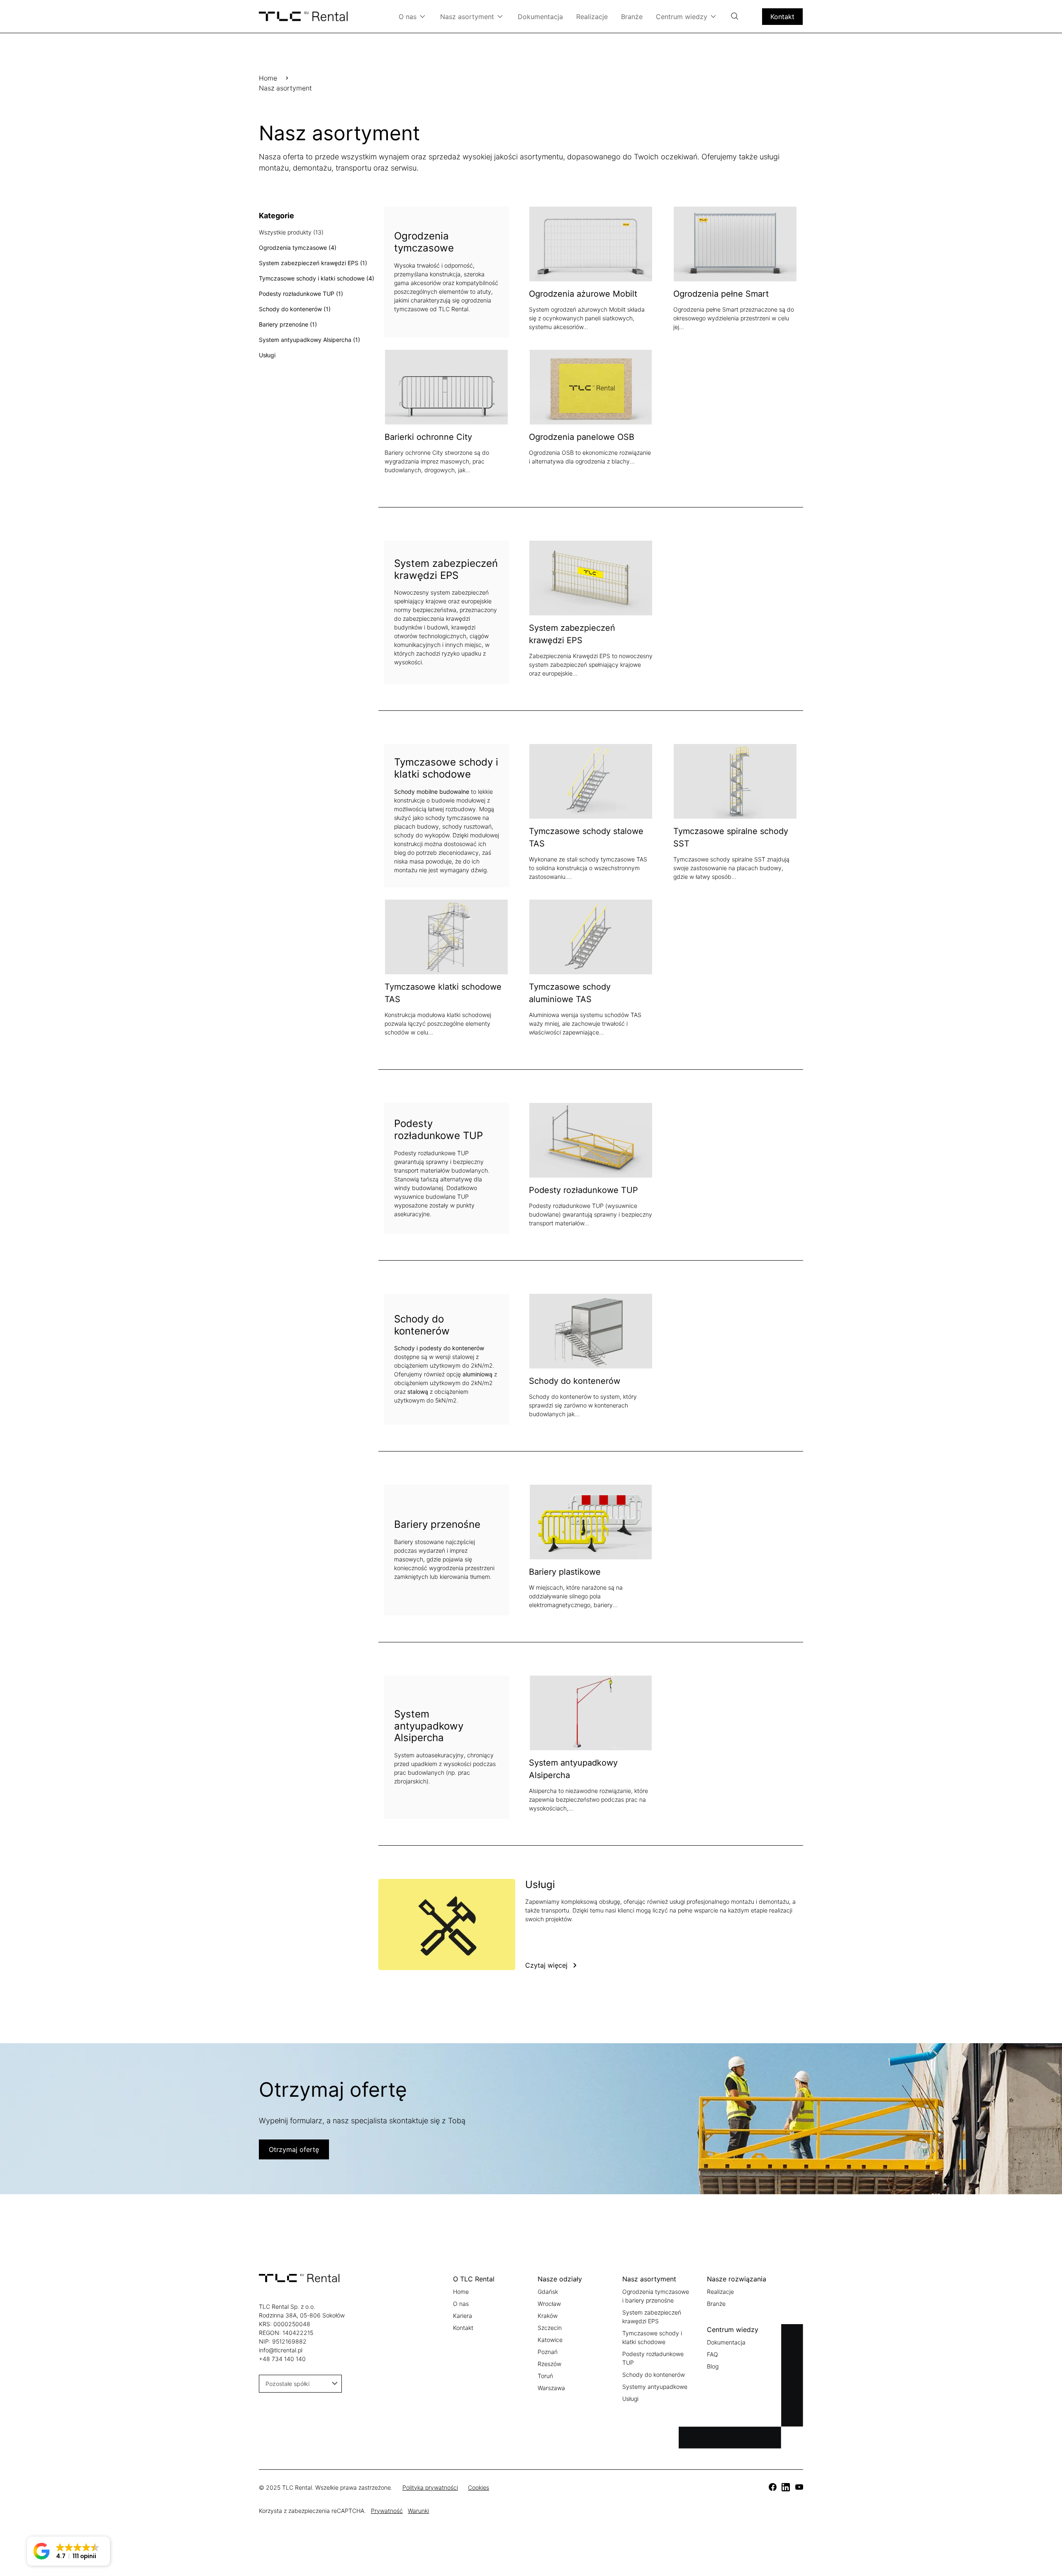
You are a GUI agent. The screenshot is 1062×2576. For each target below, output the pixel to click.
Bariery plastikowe (565, 1572)
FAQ (712, 2354)
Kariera (463, 2316)
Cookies (479, 2487)
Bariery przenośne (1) (288, 324)
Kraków (548, 2316)
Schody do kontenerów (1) (295, 309)
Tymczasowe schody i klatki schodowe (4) (317, 278)
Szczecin (550, 2328)
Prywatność (387, 2511)
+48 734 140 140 (282, 2359)
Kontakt (782, 17)
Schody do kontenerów (575, 1381)
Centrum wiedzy (682, 17)
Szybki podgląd (622, 244)
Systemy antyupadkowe (655, 2387)
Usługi (267, 355)
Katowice (550, 2340)
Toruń (545, 2376)
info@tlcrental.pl (281, 2350)
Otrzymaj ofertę (294, 2149)
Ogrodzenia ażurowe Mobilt (583, 294)
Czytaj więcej (546, 1965)
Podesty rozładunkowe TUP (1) (301, 294)
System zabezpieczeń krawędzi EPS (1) (313, 263)
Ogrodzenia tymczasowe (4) (298, 248)
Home (268, 78)
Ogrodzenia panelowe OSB (582, 437)
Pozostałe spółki (287, 2384)
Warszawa (551, 2388)
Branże (632, 17)
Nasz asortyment (467, 17)
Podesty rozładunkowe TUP (583, 1190)
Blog (713, 2366)
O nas (408, 17)
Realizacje (592, 17)
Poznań (548, 2352)
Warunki (418, 2511)
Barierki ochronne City (428, 437)
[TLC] (772, 2487)
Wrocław (549, 2304)
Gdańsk (548, 2292)
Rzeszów (549, 2364)
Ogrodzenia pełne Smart (721, 294)
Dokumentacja (540, 17)
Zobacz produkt (561, 244)
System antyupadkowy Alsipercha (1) (309, 340)
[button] (68, 2551)
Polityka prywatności (430, 2487)
